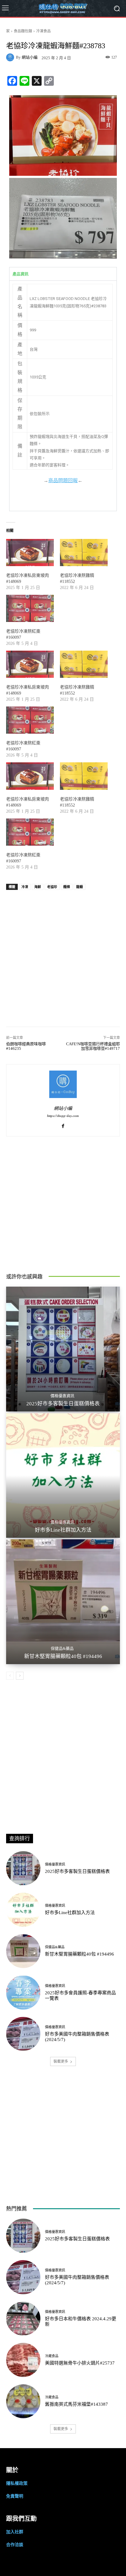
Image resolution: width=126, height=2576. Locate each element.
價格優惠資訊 (62, 1396)
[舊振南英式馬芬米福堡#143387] (23, 2401)
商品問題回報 (63, 480)
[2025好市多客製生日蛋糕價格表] (63, 1349)
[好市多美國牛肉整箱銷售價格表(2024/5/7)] (23, 2034)
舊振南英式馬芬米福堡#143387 (76, 2404)
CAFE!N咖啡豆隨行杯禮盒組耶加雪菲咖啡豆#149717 (93, 1046)
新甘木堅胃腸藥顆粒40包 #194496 (63, 1656)
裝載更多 (61, 2061)
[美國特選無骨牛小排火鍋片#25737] (23, 2360)
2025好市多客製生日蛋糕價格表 (63, 1404)
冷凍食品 (43, 31)
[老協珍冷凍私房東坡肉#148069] (30, 553)
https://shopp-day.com (63, 1116)
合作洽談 (15, 2544)
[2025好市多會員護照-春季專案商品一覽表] (23, 1993)
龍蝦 (80, 887)
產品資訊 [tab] (20, 274)
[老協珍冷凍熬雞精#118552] (84, 553)
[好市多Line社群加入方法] (63, 1475)
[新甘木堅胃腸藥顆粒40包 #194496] (63, 1602)
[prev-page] (10, 1676)
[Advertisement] (63, 955)
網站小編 (30, 57)
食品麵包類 (23, 31)
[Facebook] (63, 1125)
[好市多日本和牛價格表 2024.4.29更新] (23, 2319)
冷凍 (25, 887)
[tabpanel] (63, 396)
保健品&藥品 (62, 1648)
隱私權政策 (17, 2483)
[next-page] (20, 1676)
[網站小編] (11, 57)
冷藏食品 (52, 2356)
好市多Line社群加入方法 (63, 1530)
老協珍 (52, 887)
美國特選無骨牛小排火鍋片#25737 (80, 2363)
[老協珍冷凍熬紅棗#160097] (30, 608)
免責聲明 (15, 2496)
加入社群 (15, 2532)
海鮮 (38, 887)
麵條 (67, 887)
